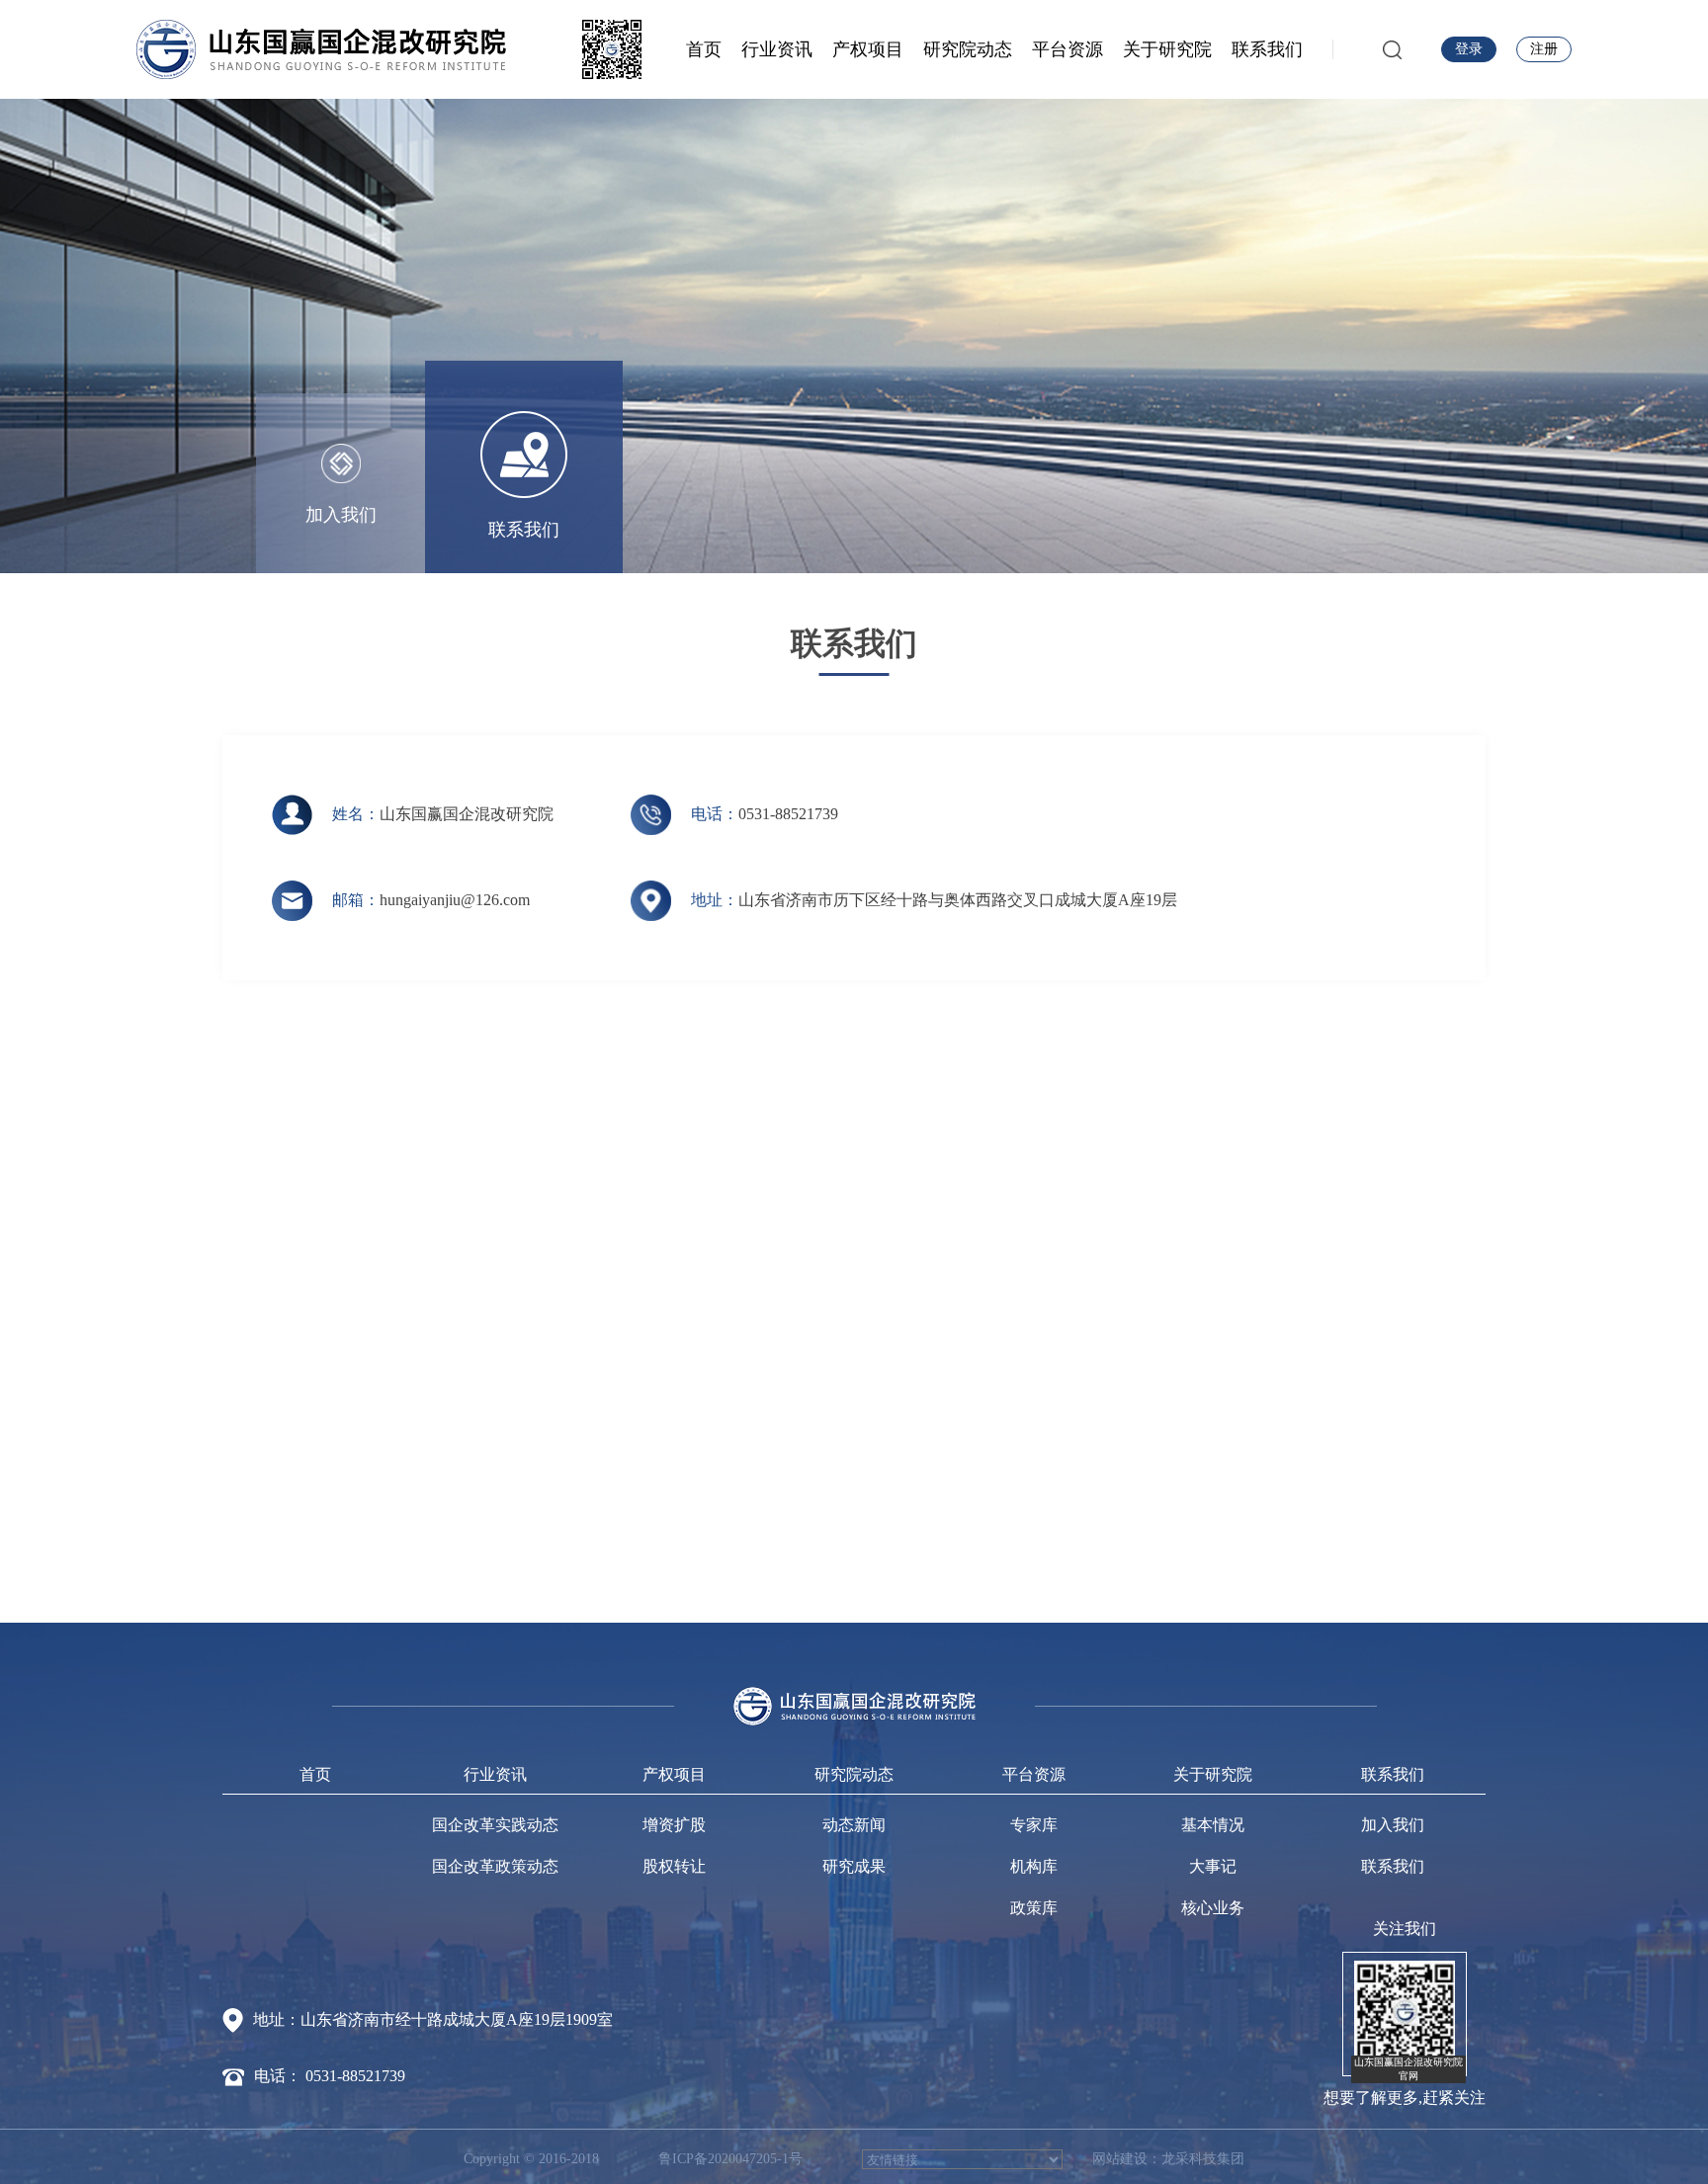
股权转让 (674, 1866)
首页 (704, 49)
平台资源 (1067, 49)
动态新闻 (854, 1825)
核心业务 (1213, 1908)
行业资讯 (777, 49)
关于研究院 (1167, 49)
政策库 (1034, 1908)
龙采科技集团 (1203, 2159)
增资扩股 (674, 1825)
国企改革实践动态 (495, 1825)
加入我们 (1393, 1825)
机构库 (1034, 1866)
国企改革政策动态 (495, 1866)
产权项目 (868, 49)
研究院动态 (968, 49)
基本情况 (1213, 1825)
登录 (1469, 49)
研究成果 (854, 1866)
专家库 (1034, 1825)
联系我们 (1267, 49)
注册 (1544, 49)
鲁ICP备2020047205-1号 (730, 2159)
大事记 (1213, 1866)
